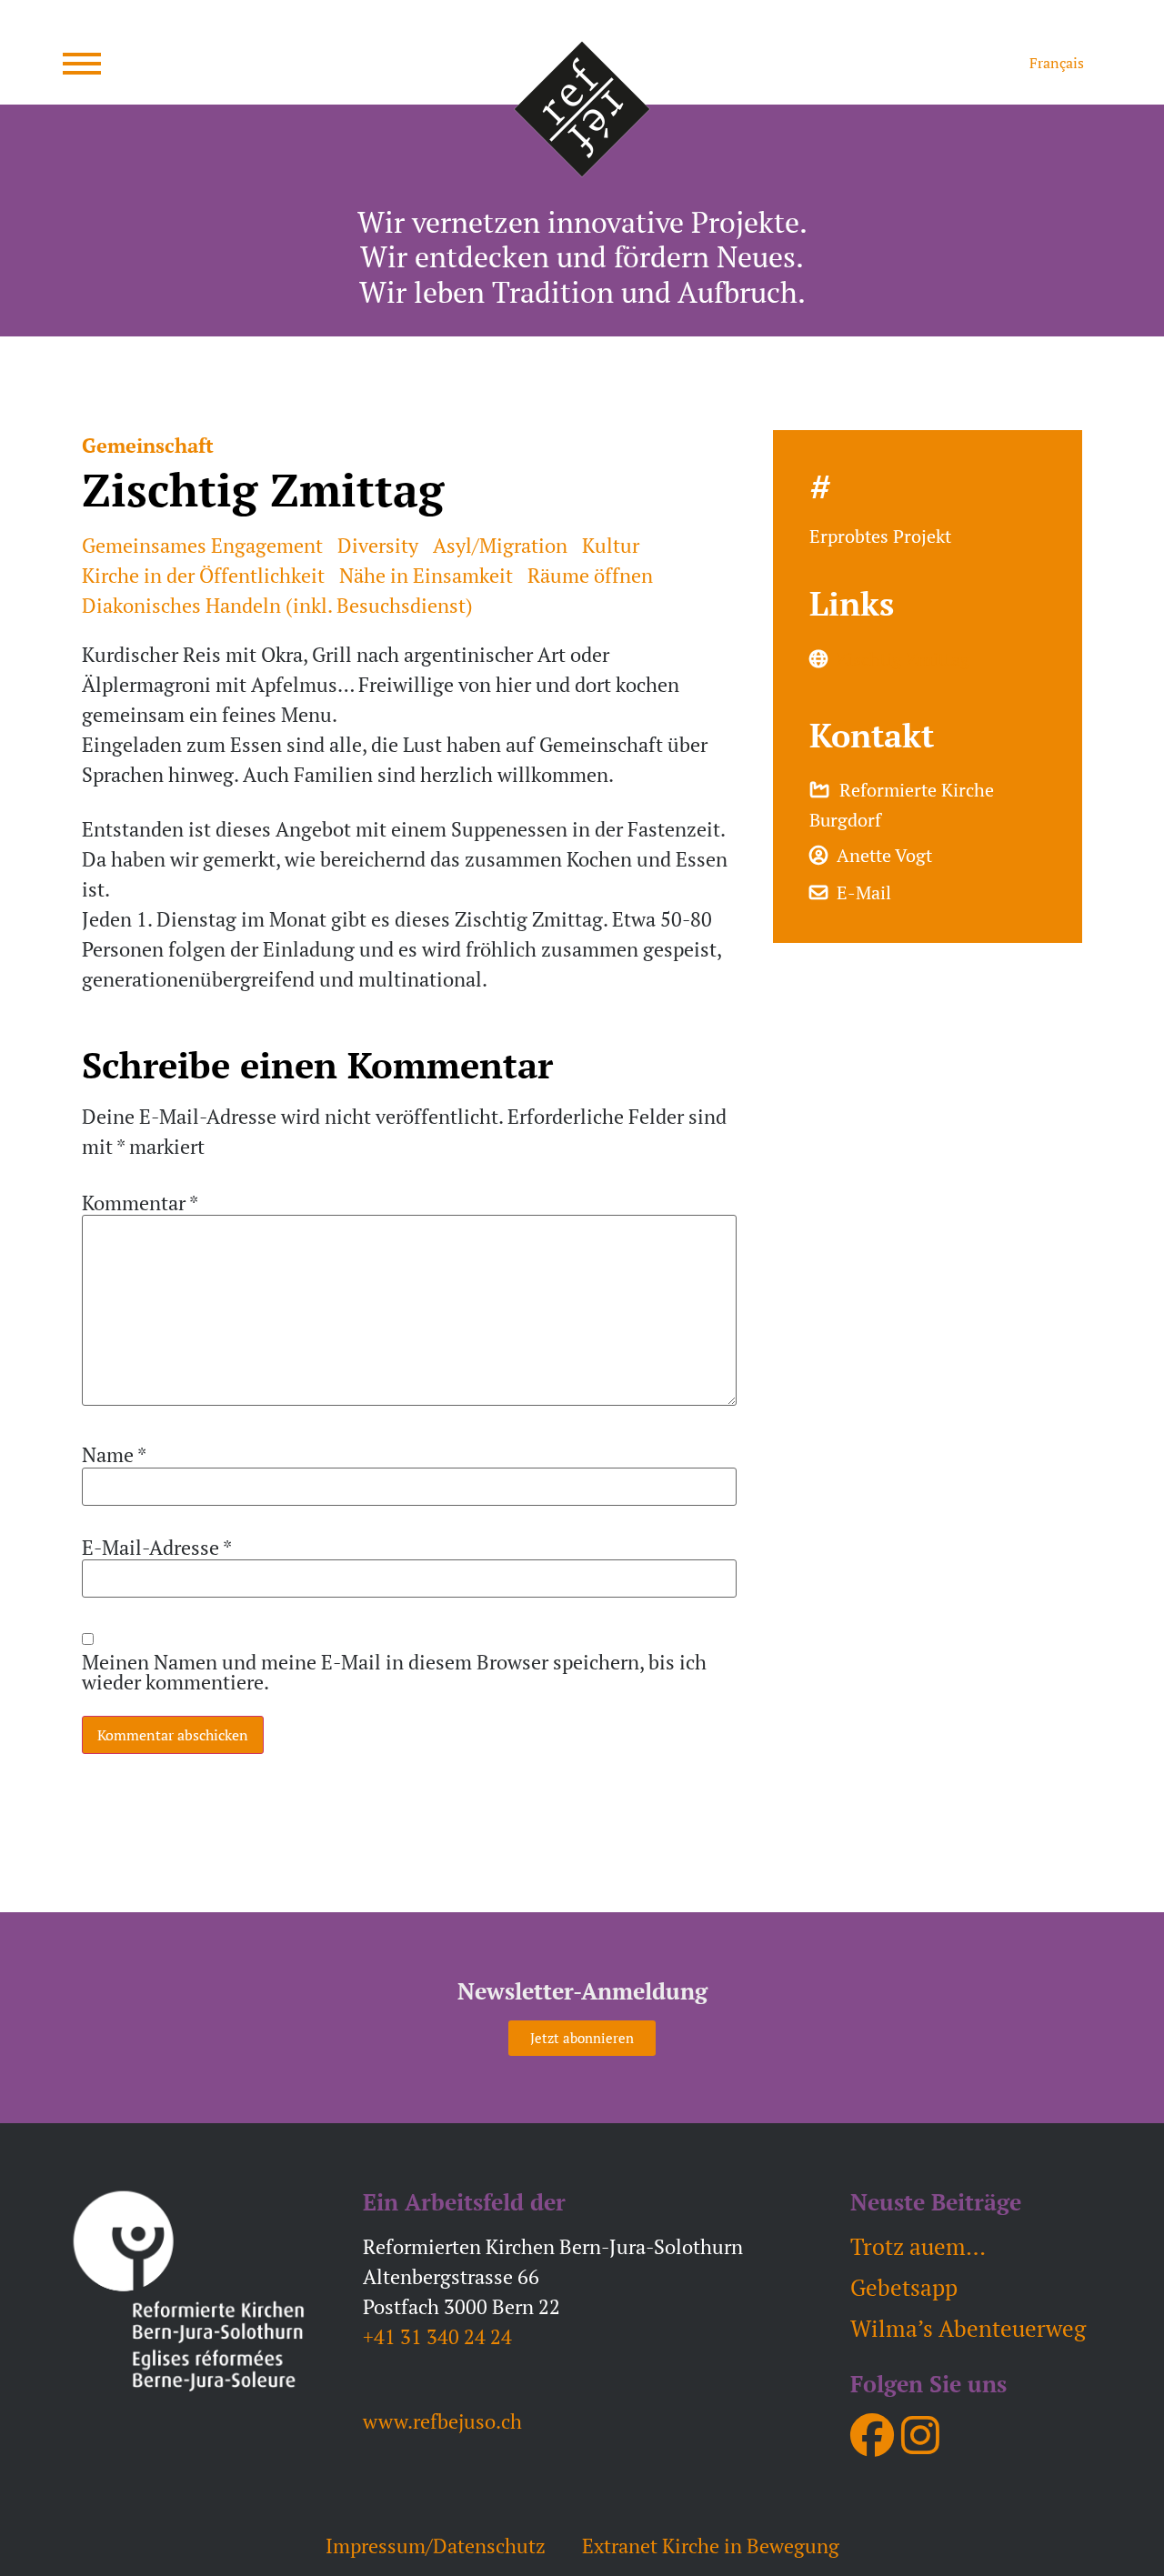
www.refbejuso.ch (442, 2421)
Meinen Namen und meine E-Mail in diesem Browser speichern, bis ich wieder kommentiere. (394, 1672)
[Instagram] (920, 2435)
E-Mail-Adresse (157, 1548)
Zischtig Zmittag (903, 659)
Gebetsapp (904, 2287)
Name (114, 1455)
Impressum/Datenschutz (436, 2546)
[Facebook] (872, 2435)
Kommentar (140, 1203)
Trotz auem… (918, 2246)
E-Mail (859, 892)
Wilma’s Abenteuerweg (968, 2328)
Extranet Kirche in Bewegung (711, 2546)
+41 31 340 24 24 (437, 2336)
